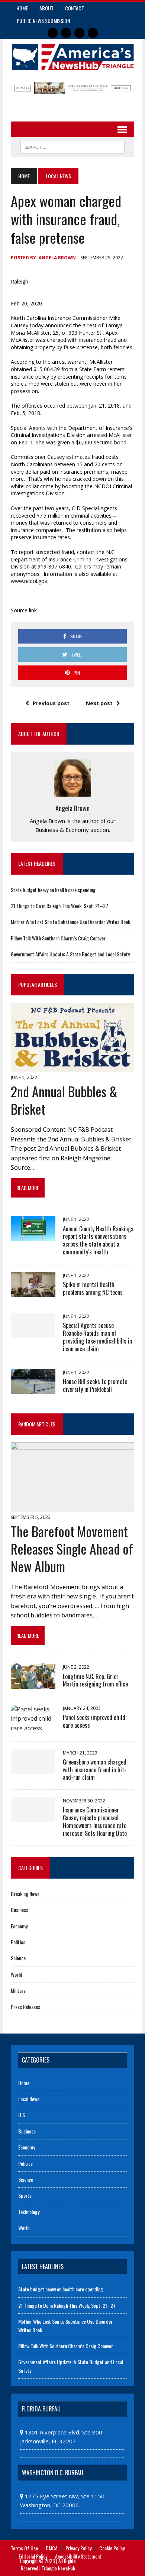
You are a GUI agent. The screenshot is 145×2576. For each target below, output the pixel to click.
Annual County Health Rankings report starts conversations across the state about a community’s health (98, 1240)
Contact (75, 8)
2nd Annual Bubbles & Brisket (64, 1100)
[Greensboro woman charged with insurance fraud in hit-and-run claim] (33, 1769)
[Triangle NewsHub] (72, 57)
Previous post (51, 703)
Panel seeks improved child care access (94, 1721)
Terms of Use (24, 2548)
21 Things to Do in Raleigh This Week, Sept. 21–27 (59, 906)
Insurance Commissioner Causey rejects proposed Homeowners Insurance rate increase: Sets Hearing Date (95, 1821)
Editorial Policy (33, 2556)
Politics (18, 1942)
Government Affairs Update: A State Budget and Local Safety (70, 954)
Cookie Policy (112, 2548)
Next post (99, 703)
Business (20, 1910)
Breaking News (25, 1894)
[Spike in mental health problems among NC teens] (33, 1292)
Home (22, 8)
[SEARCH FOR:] (72, 146)
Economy (19, 1926)
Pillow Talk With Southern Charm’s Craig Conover (58, 938)
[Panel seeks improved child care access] (33, 1728)
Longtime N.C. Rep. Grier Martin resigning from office (95, 1680)
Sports (25, 2195)
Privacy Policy (78, 2548)
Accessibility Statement (78, 2556)
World (17, 1974)
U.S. (22, 2115)
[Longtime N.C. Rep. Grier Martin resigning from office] (33, 1684)
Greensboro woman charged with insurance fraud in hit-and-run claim (95, 1770)
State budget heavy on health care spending (53, 890)
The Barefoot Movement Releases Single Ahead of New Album (72, 1548)
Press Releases (25, 2007)
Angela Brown (57, 258)
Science (18, 1958)
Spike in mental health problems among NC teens (93, 1288)
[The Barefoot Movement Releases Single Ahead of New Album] (72, 1507)
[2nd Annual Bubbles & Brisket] (72, 1067)
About (46, 8)
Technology (29, 2212)
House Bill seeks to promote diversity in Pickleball (95, 1385)
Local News (29, 2099)
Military (18, 1990)
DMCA (52, 2548)
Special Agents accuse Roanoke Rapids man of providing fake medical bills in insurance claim (97, 1337)
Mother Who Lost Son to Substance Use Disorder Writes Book (70, 922)
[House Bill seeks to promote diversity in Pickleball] (33, 1389)
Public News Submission (43, 21)
